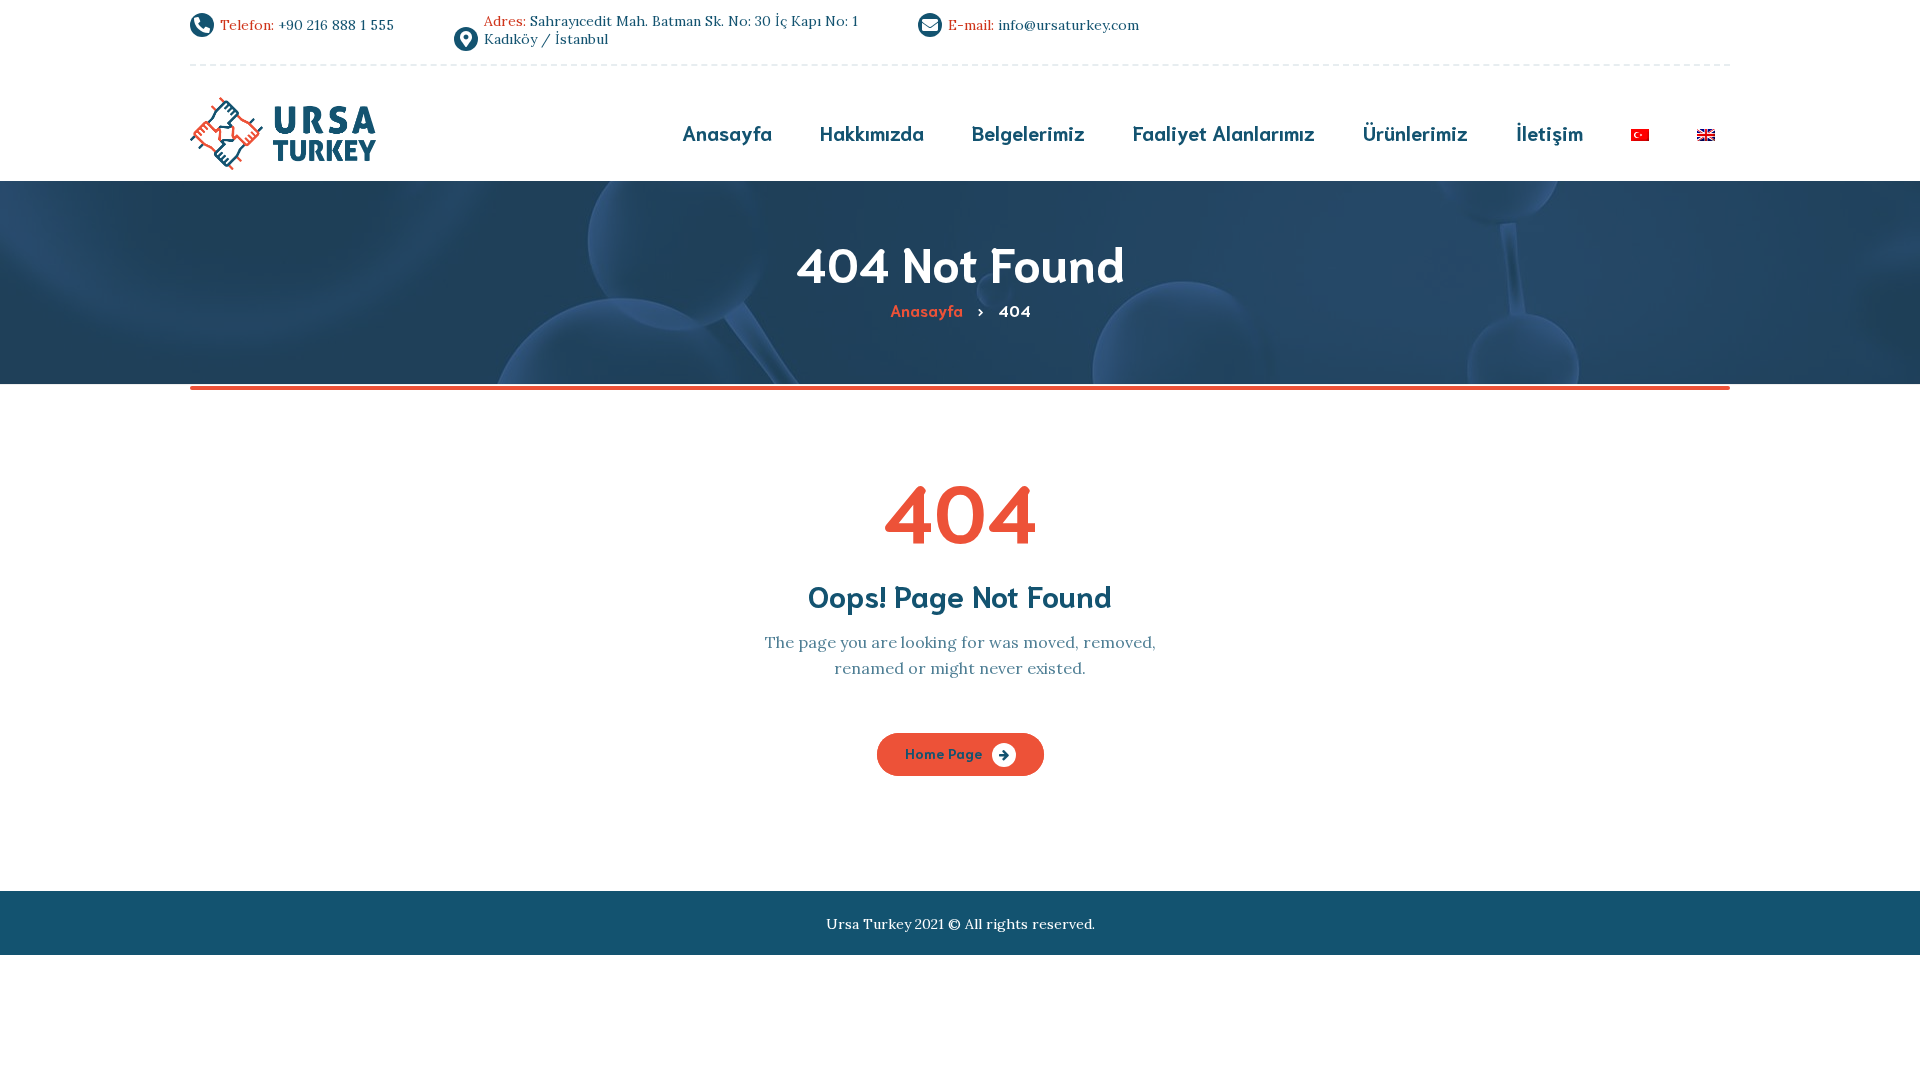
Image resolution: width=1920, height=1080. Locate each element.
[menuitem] (1640, 134)
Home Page (943, 753)
